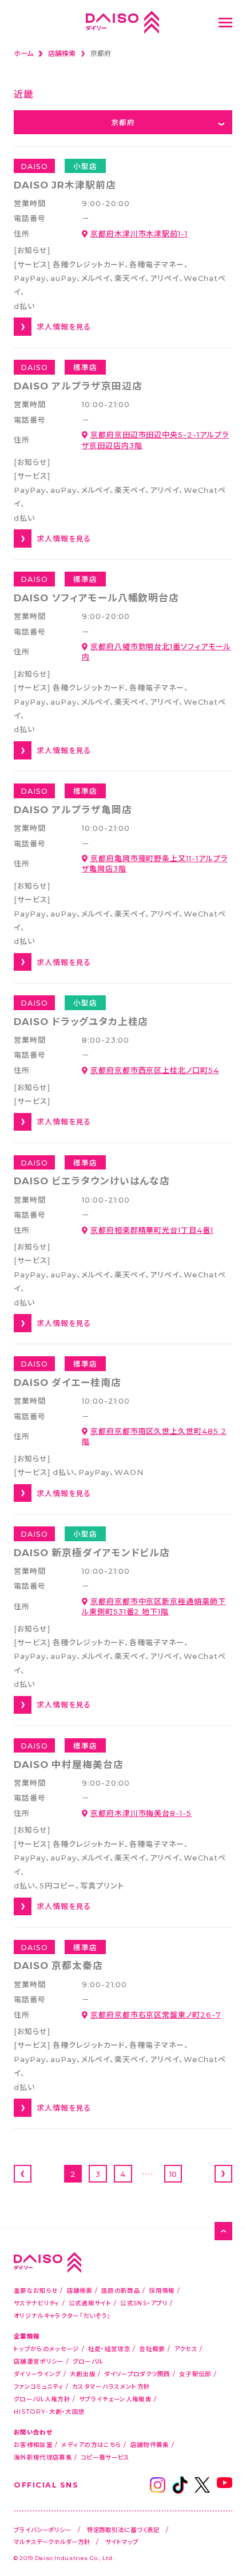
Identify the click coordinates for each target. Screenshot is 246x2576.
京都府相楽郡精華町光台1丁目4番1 (152, 1230)
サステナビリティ (37, 2303)
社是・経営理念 (109, 2348)
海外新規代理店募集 (43, 2457)
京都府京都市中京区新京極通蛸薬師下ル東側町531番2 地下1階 (154, 1606)
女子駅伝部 (195, 2374)
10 (173, 2174)
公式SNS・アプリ (144, 2303)
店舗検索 (80, 2290)
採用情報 (162, 2290)
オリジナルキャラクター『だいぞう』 (62, 2315)
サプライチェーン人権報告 (115, 2399)
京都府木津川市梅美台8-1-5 (141, 1813)
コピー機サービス (105, 2457)
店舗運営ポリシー (39, 2361)
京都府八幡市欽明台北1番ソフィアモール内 (156, 651)
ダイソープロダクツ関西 (137, 2374)
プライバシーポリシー (43, 2529)
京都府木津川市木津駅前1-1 (139, 233)
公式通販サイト (90, 2303)
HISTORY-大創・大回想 (49, 2411)
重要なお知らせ (36, 2290)
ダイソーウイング (37, 2374)
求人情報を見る (64, 326)
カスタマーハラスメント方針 (111, 2386)
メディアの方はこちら (91, 2444)
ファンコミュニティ (39, 2386)
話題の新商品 (121, 2290)
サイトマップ (122, 2541)
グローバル (88, 2361)
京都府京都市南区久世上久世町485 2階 (154, 1436)
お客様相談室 (33, 2444)
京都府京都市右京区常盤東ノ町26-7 (156, 2014)
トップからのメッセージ (46, 2348)
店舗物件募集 (150, 2444)
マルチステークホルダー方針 (52, 2541)
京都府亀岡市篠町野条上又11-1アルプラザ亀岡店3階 (155, 863)
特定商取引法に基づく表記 (124, 2529)
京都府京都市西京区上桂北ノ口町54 (155, 1070)
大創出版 (83, 2374)
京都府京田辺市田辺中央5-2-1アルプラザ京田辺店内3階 (155, 439)
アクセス (186, 2348)
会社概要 (152, 2348)
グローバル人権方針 (42, 2399)
